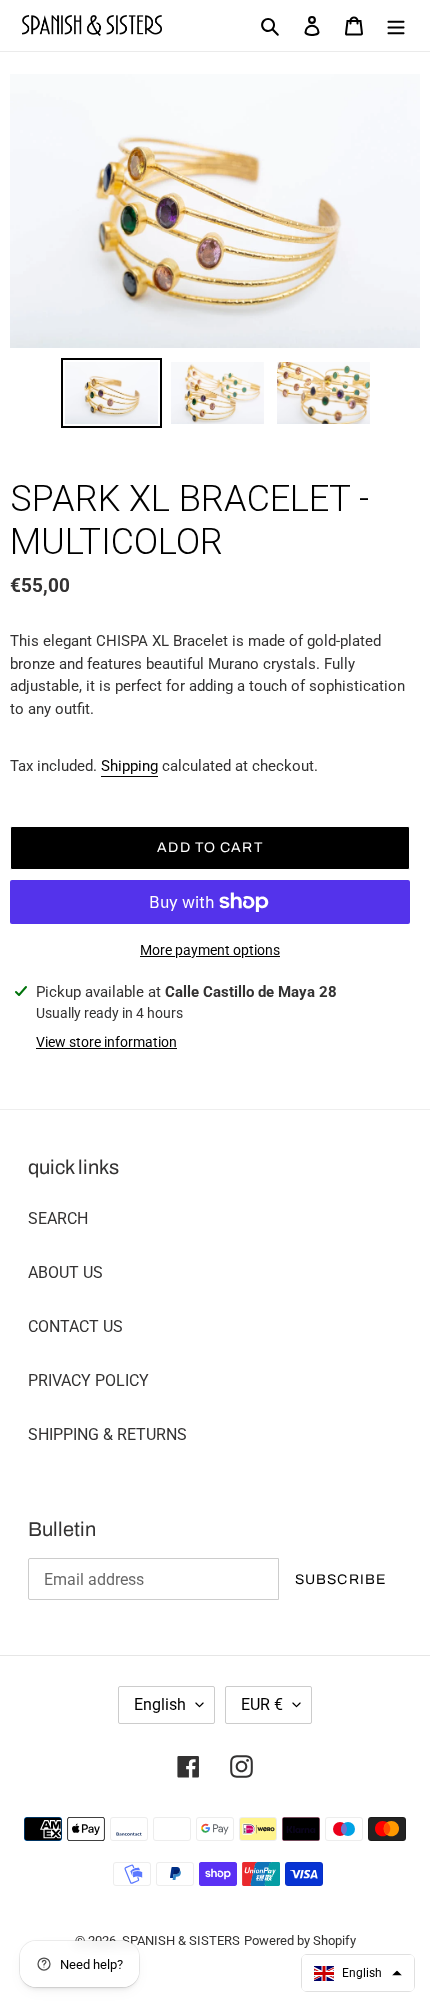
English (160, 1704)
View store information (106, 1042)
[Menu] (396, 26)
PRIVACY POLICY (88, 1380)
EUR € (262, 1704)
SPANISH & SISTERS (181, 1940)
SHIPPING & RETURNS (107, 1434)
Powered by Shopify (300, 1940)
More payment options (210, 950)
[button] (358, 1973)
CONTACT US (75, 1326)
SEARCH (58, 1218)
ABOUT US (65, 1272)
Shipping (129, 766)
